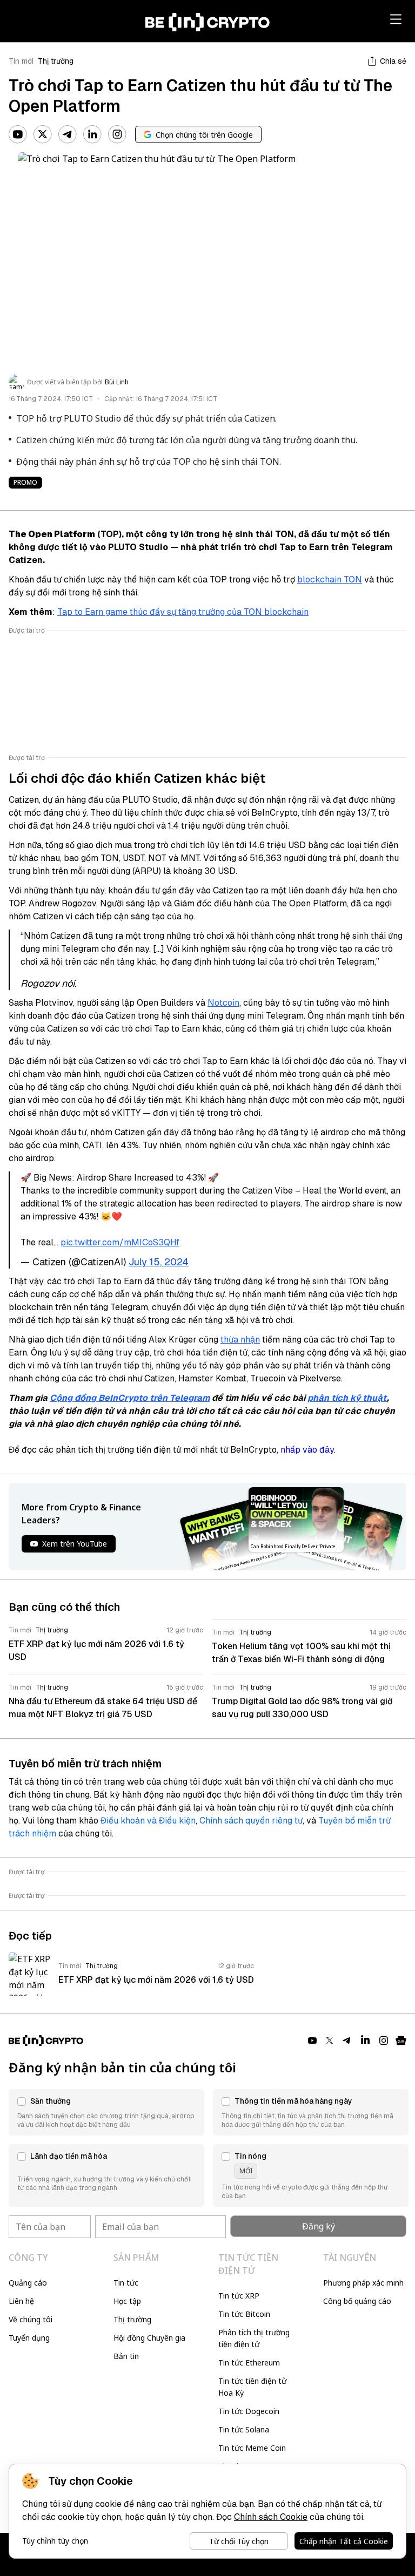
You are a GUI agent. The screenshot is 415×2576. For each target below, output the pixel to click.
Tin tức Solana (244, 2429)
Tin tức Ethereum (249, 2363)
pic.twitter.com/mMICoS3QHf (120, 1242)
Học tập (127, 2301)
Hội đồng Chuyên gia (149, 2338)
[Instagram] (117, 134)
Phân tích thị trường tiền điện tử (254, 2338)
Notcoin (223, 1003)
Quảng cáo (28, 2283)
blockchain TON (330, 579)
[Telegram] (68, 134)
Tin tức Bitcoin (244, 2314)
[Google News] (401, 2041)
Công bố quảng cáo (357, 2301)
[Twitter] (43, 134)
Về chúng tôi (31, 2319)
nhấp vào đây (307, 1450)
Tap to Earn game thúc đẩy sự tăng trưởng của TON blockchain (183, 612)
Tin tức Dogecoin (249, 2411)
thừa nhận (240, 1340)
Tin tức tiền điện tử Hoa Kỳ (252, 2387)
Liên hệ (21, 2301)
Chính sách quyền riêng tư (251, 1821)
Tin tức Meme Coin (252, 2448)
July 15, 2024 (159, 1262)
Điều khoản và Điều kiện (148, 1821)
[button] (106, 2112)
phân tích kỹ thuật (347, 1398)
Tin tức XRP (239, 2296)
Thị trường (56, 61)
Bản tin (126, 2356)
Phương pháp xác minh (363, 2283)
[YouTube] (18, 134)
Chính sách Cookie (271, 2517)
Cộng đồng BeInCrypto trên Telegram (130, 1398)
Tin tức (126, 2283)
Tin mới (21, 61)
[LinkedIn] (92, 134)
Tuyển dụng (29, 2338)
